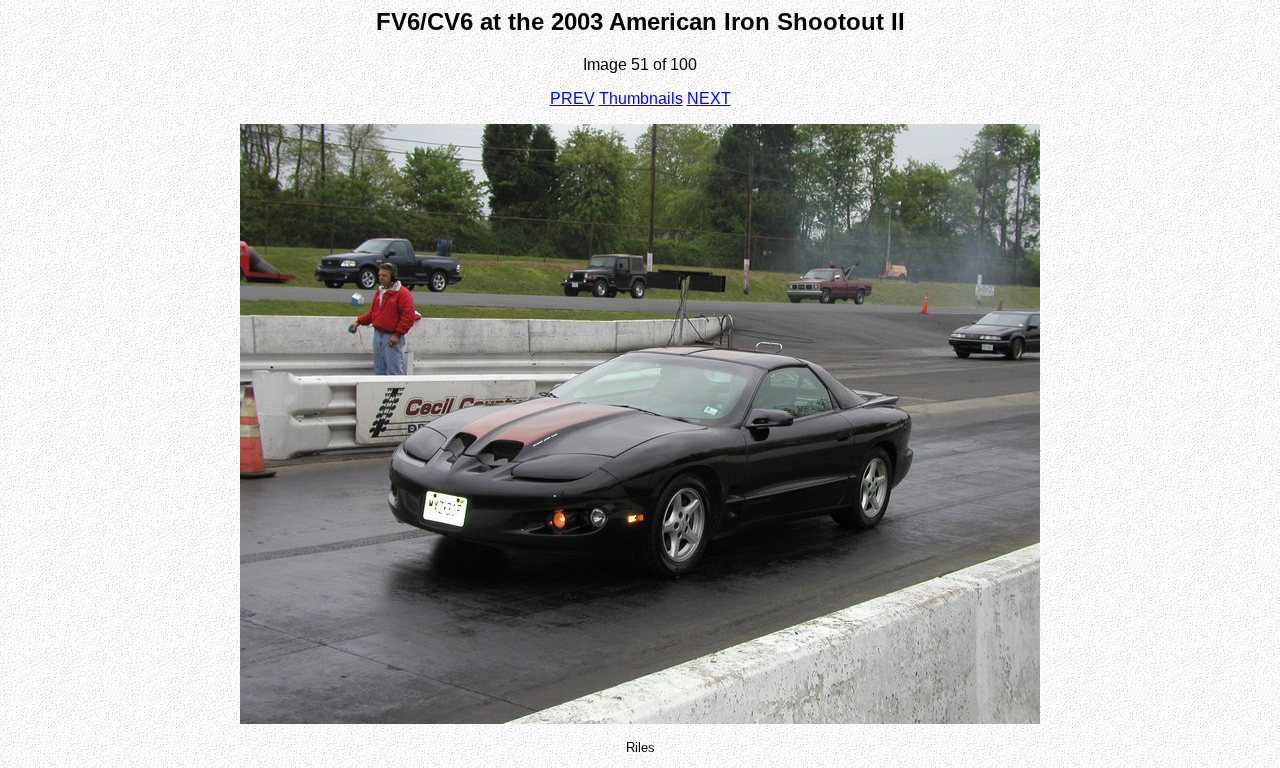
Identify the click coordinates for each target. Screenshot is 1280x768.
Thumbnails (641, 98)
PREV (572, 98)
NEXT (709, 98)
